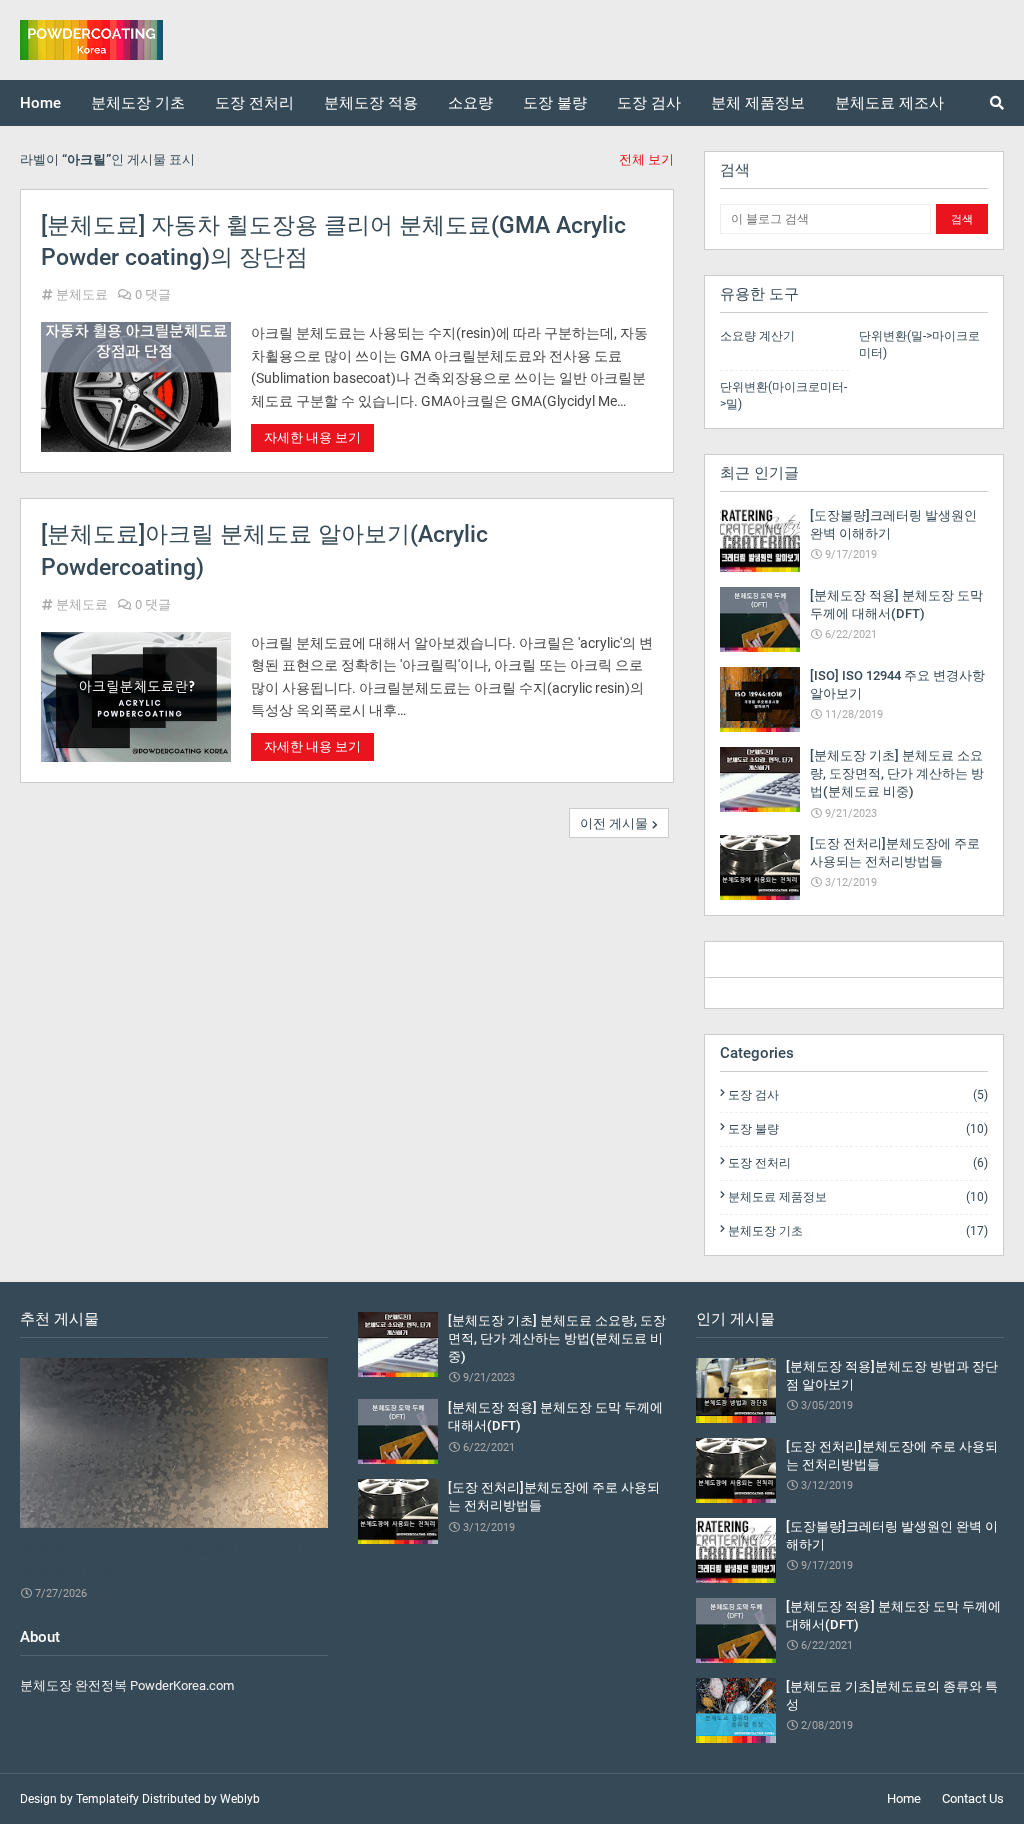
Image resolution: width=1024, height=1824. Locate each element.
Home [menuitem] (40, 103)
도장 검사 (858, 1095)
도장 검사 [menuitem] (649, 103)
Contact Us (973, 1798)
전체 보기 (646, 159)
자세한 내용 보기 (312, 437)
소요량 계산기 (757, 336)
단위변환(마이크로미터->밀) (783, 395)
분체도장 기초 (858, 1231)
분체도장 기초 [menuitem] (138, 103)
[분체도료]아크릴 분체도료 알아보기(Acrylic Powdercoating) (264, 550)
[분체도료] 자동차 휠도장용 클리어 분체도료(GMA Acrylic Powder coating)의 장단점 (333, 241)
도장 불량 (858, 1129)
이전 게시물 (614, 823)
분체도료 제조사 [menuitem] (889, 103)
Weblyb (240, 1799)
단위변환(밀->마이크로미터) (919, 344)
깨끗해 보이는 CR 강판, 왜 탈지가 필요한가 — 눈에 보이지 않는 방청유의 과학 (171, 1558)
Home (904, 1798)
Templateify (107, 1799)
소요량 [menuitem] (470, 103)
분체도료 (82, 294)
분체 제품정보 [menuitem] (758, 103)
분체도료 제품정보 (858, 1197)
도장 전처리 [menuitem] (254, 103)
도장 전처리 (858, 1163)
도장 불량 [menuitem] (555, 103)
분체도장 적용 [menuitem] (371, 103)
